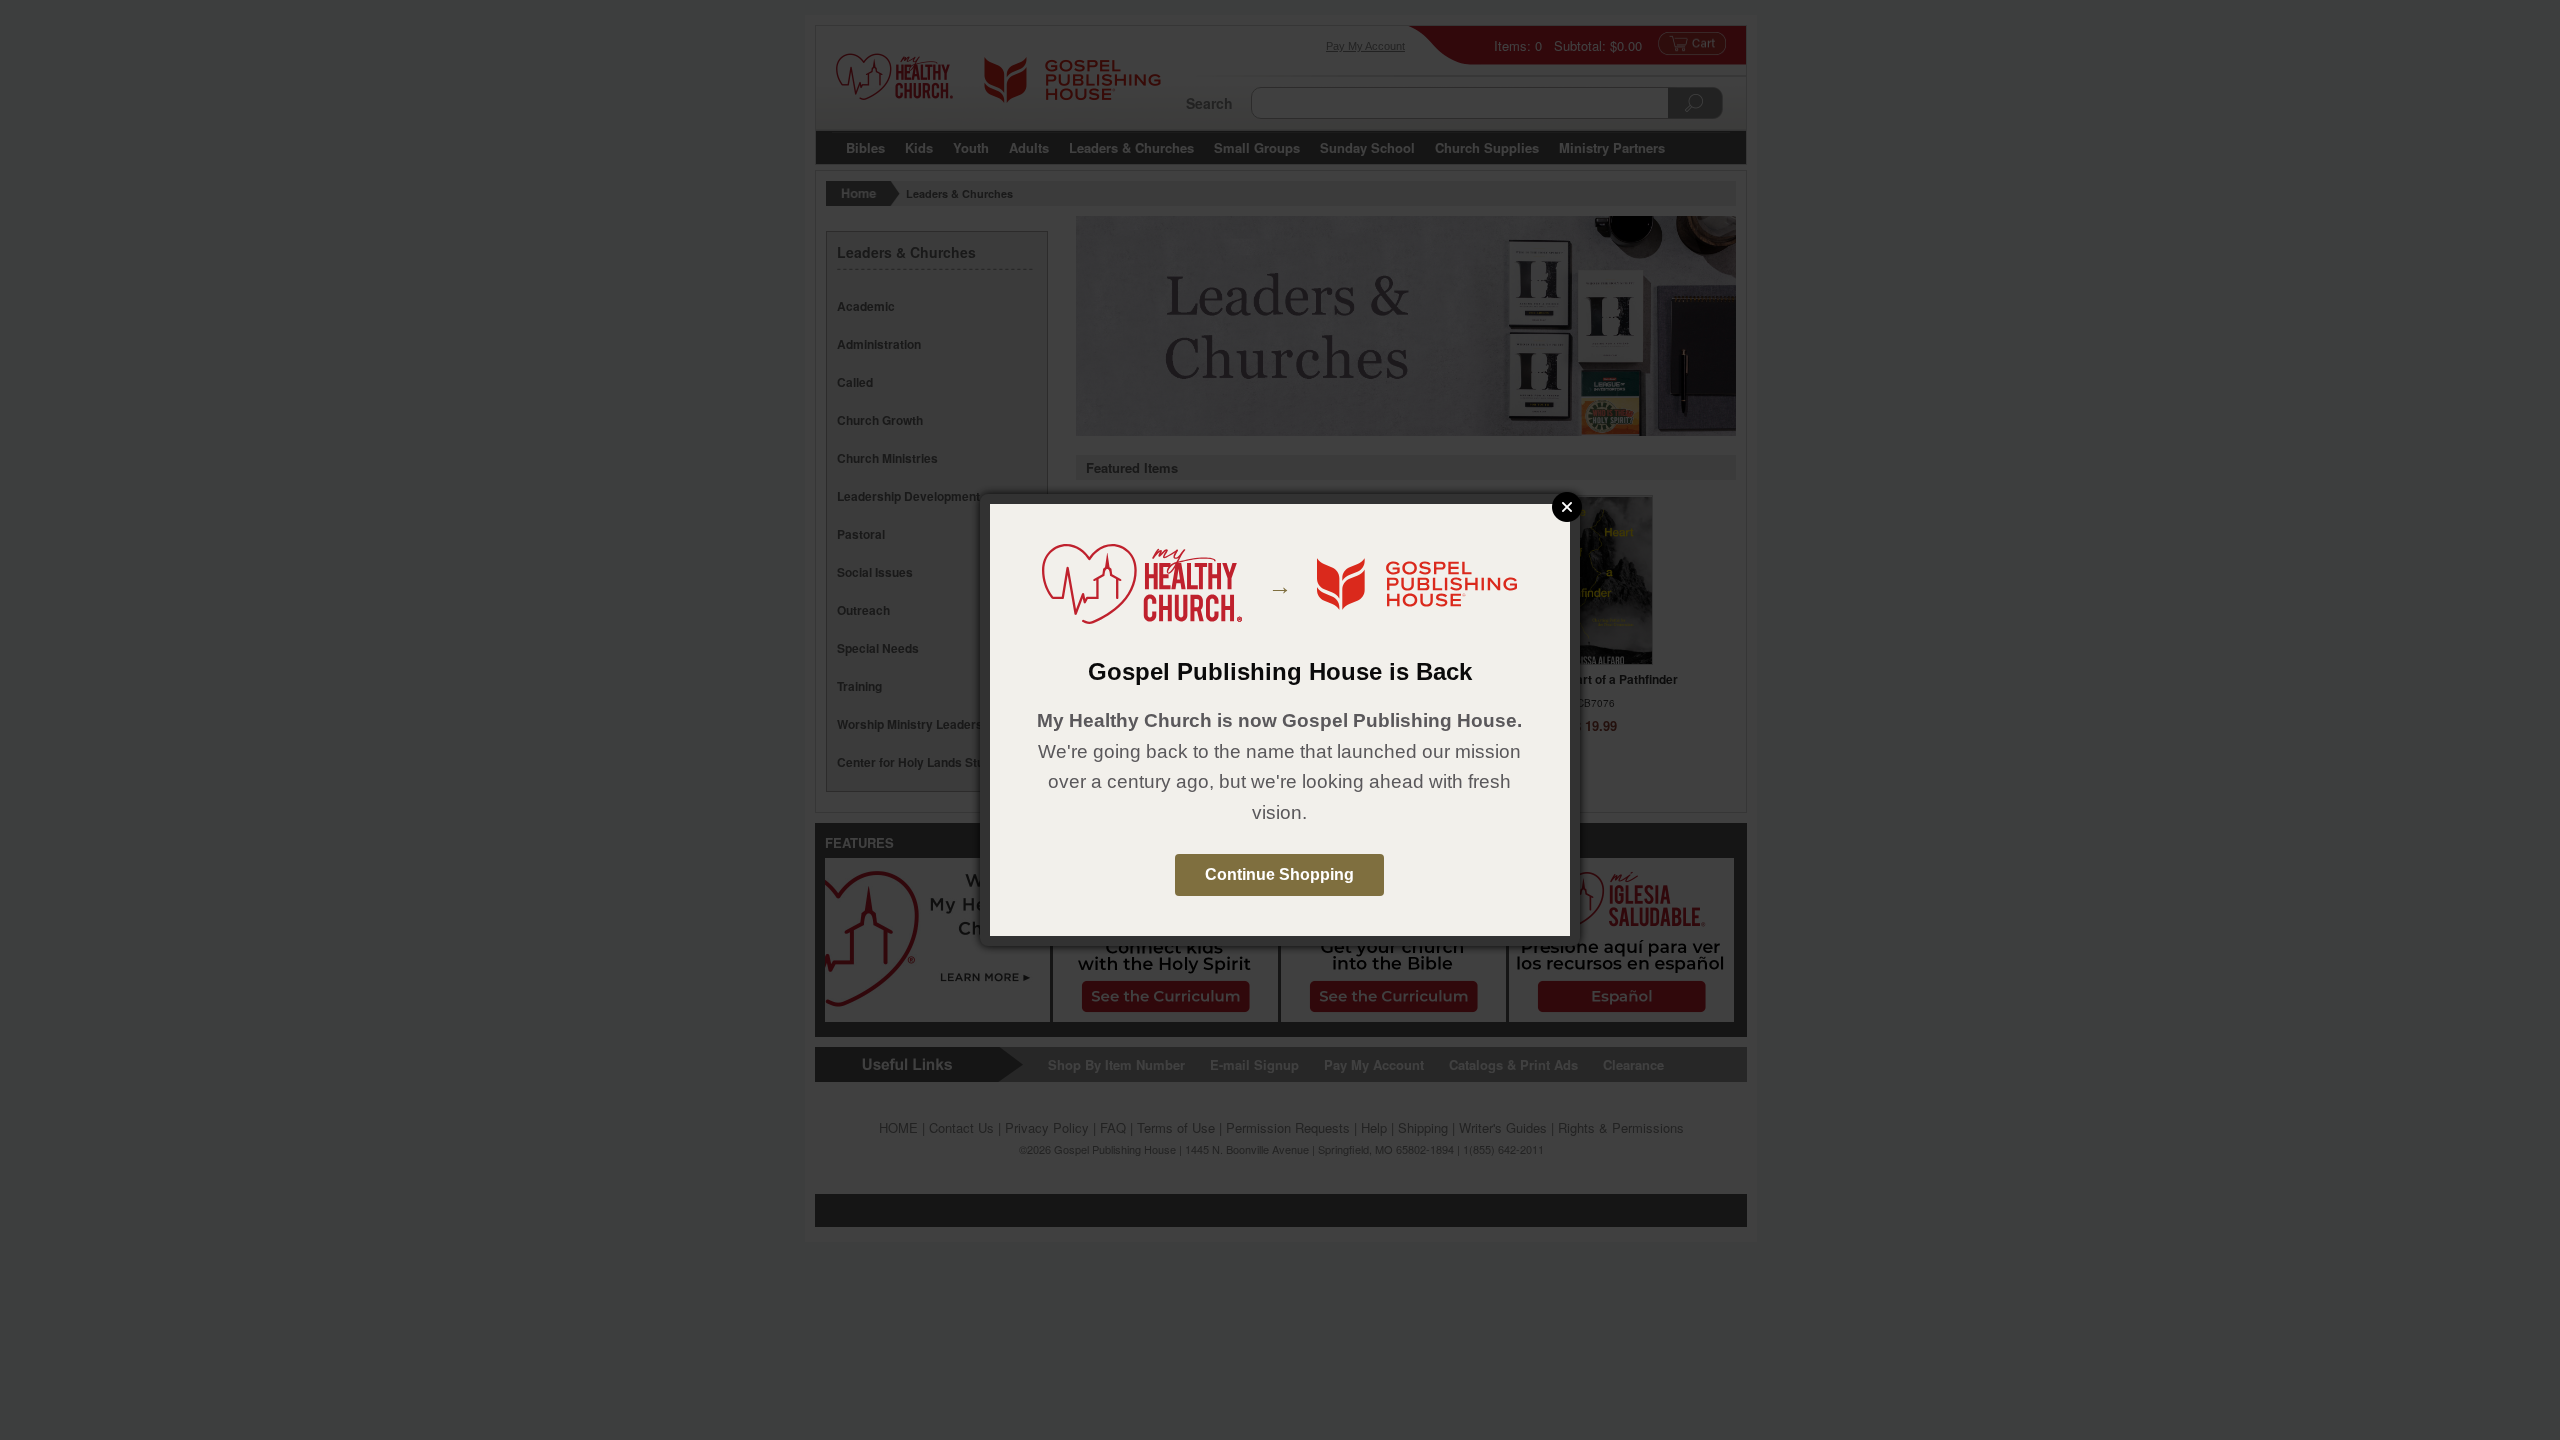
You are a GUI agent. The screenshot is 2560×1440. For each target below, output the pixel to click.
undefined (1567, 507)
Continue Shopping (1279, 874)
